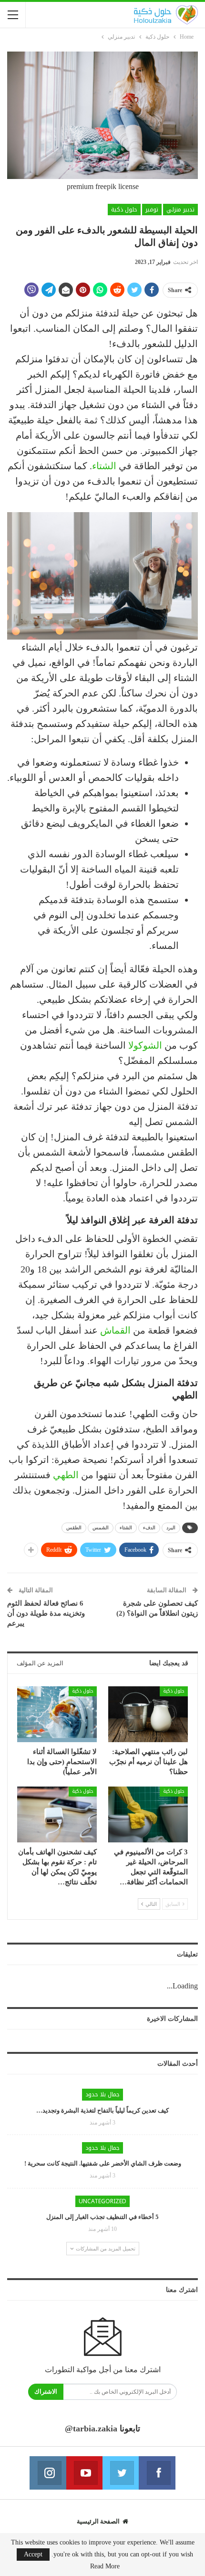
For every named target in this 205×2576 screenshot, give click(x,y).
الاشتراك (46, 2392)
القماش (115, 1330)
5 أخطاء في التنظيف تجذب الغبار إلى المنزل (102, 2217)
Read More (105, 2566)
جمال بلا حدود (102, 2094)
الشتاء (104, 466)
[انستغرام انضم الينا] (48, 2473)
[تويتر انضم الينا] (121, 2473)
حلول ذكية (124, 210)
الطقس (74, 1528)
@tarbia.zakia (91, 2429)
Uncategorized (102, 2201)
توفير (152, 210)
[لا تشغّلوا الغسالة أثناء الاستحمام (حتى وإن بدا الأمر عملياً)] (57, 1714)
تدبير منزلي (180, 210)
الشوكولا (145, 1045)
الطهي (66, 1475)
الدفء (149, 1528)
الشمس (101, 1528)
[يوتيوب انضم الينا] (84, 2473)
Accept (33, 2554)
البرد (171, 1528)
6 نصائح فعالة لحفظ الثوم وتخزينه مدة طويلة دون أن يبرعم (46, 1613)
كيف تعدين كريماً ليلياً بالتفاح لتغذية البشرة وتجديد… (102, 2110)
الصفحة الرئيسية (98, 2521)
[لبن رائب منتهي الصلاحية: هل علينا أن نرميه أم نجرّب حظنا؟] (148, 1714)
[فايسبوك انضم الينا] (157, 2473)
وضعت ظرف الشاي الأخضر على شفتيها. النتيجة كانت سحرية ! (103, 2163)
